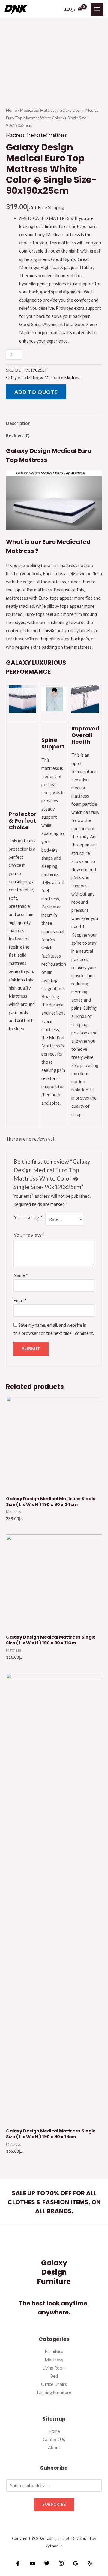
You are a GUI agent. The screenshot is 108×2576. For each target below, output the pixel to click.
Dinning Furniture (54, 2392)
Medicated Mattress (38, 110)
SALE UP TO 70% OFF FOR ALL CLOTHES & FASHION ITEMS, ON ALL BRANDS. (54, 2202)
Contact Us (54, 2439)
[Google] (76, 2563)
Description (18, 423)
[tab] (54, 423)
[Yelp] (90, 2563)
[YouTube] (32, 2563)
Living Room (54, 2368)
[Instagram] (61, 2563)
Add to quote (36, 392)
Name (21, 1275)
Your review (29, 1235)
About (54, 2447)
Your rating (28, 1217)
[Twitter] (47, 2563)
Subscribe (54, 2504)
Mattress (15, 135)
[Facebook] (18, 2563)
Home (11, 110)
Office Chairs (54, 2384)
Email (20, 1300)
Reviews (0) (18, 436)
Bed (54, 2376)
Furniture (54, 2351)
